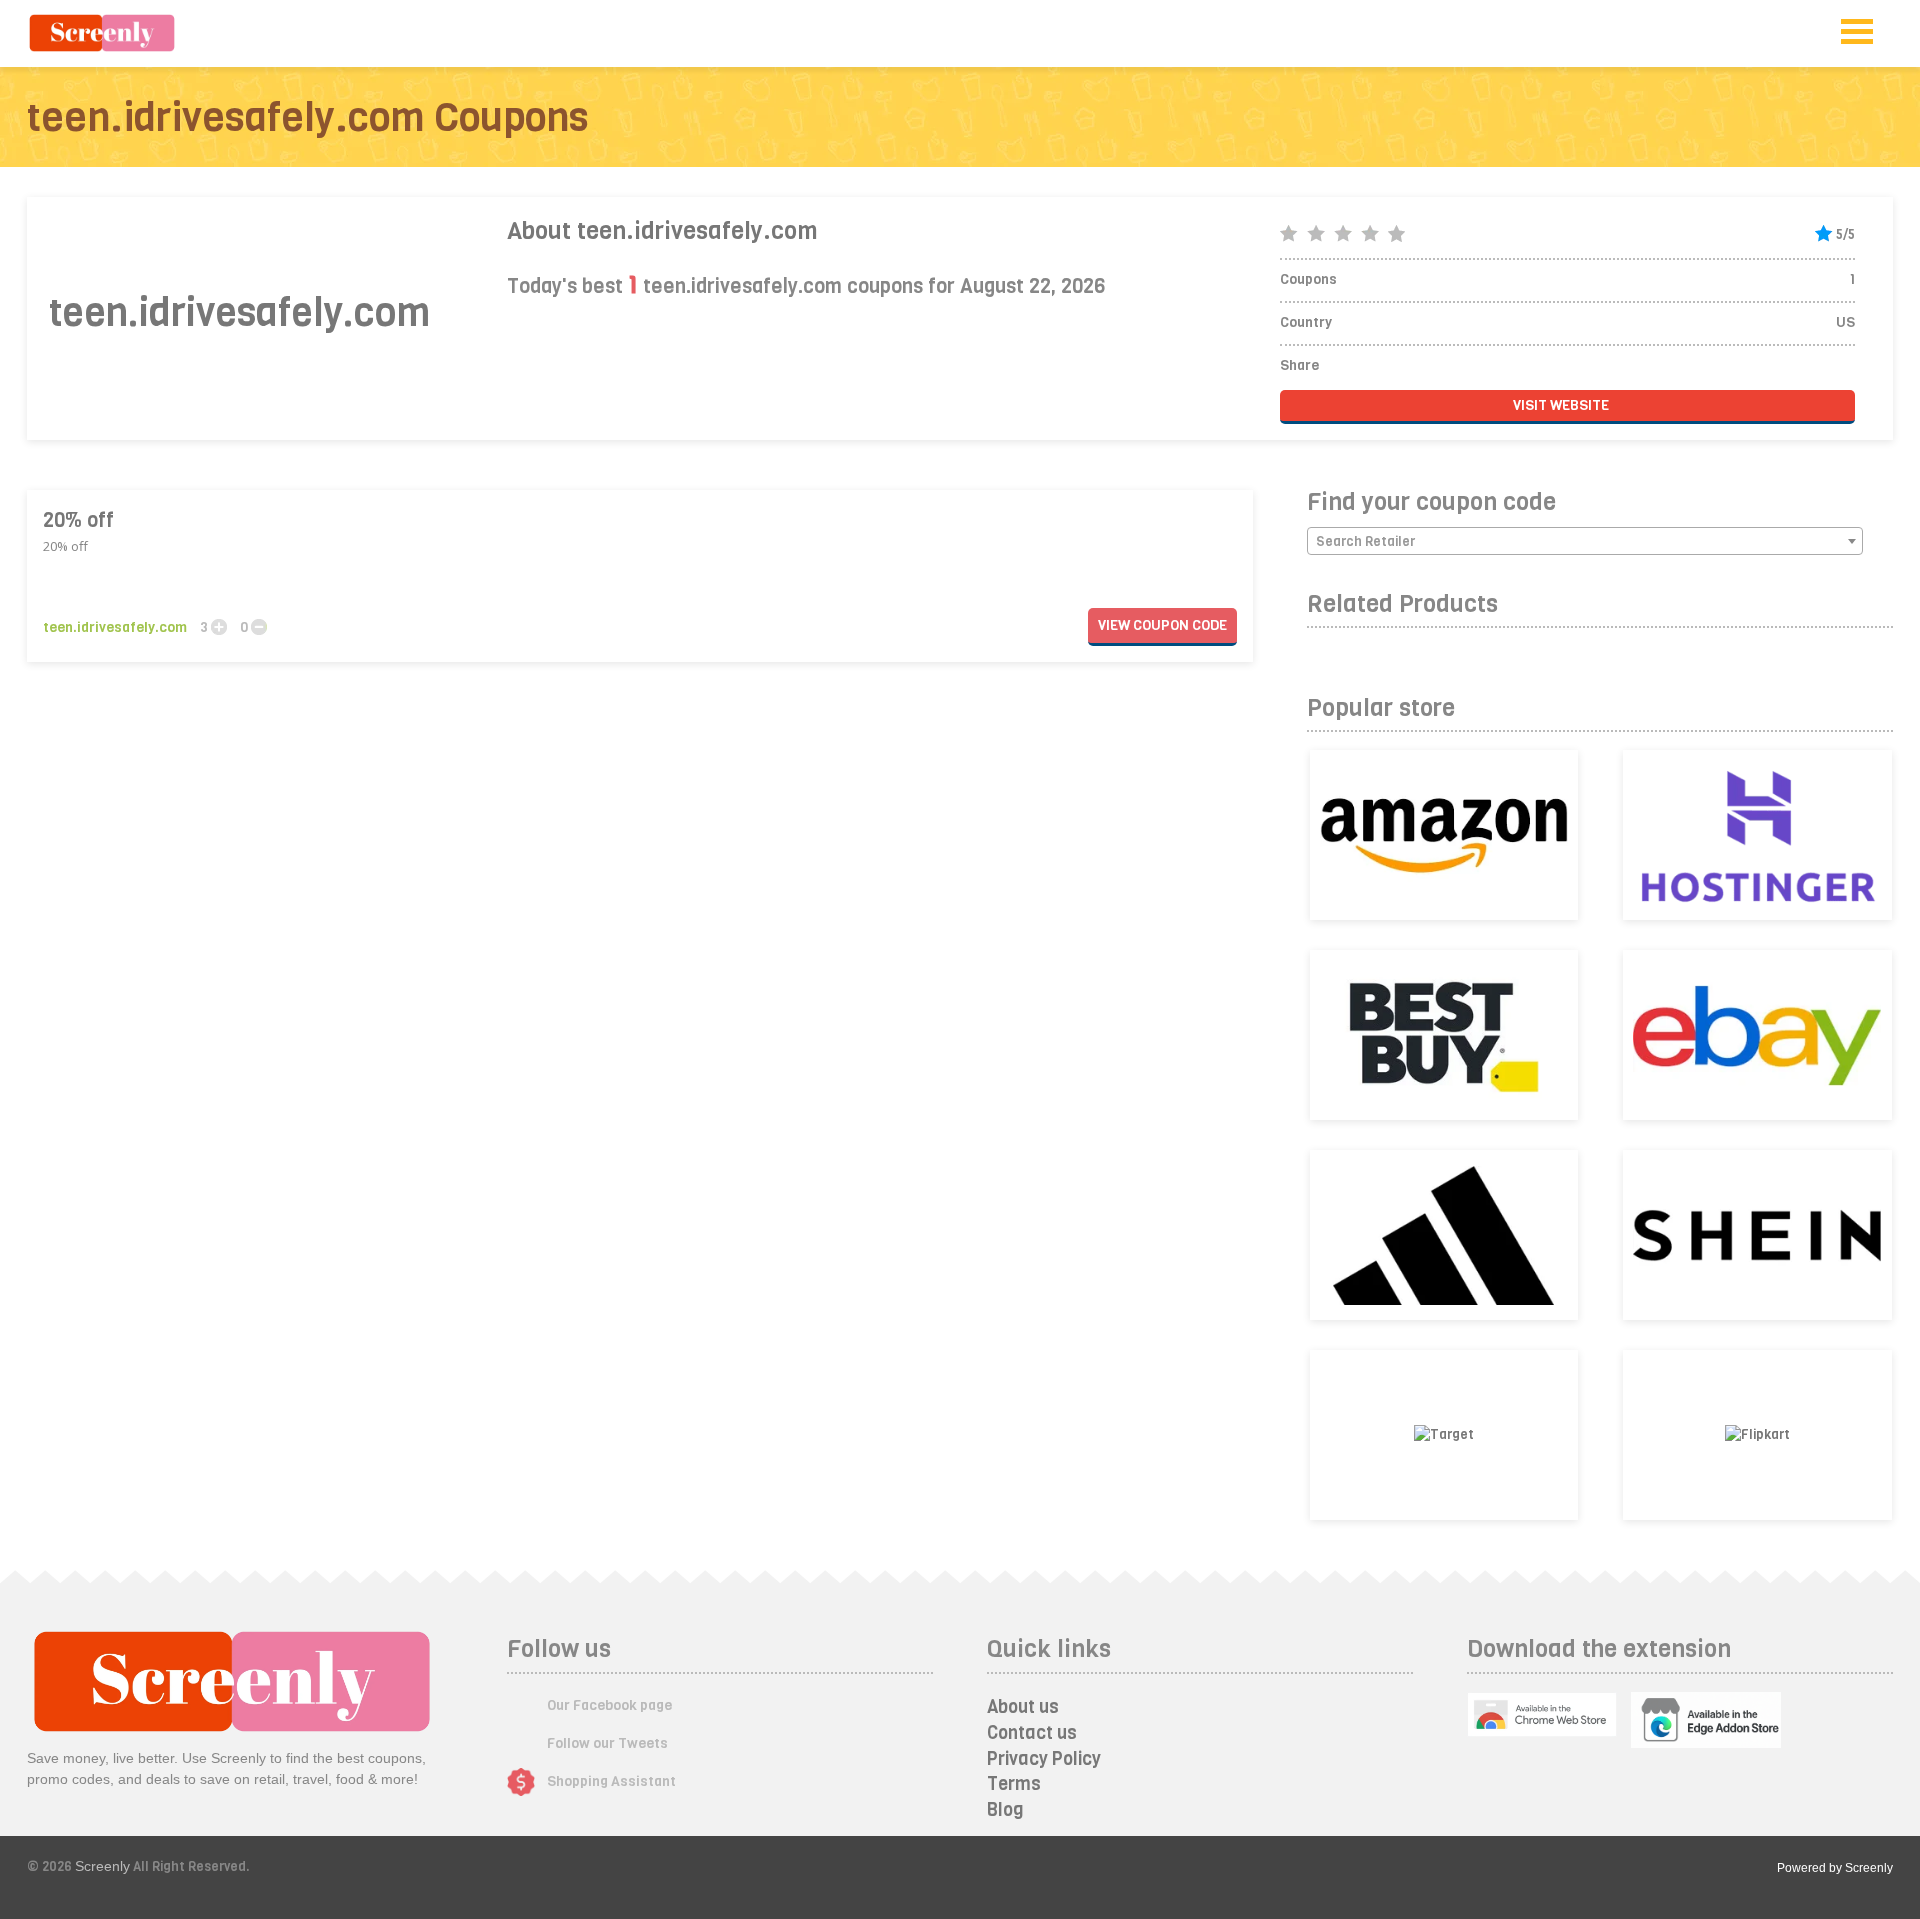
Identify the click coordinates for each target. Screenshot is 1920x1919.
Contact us (1032, 1733)
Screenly (102, 1866)
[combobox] (1585, 541)
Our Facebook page (609, 1705)
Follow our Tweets (607, 1743)
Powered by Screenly (1835, 1868)
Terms (1014, 1784)
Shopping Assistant (611, 1781)
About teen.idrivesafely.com (662, 231)
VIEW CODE (1162, 625)
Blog (1005, 1810)
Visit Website (1562, 405)
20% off (78, 520)
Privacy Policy (1044, 1759)
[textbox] (1585, 542)
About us (1023, 1707)
